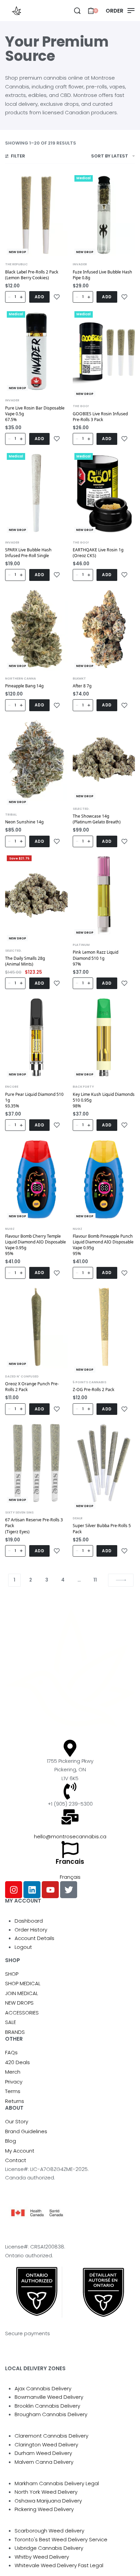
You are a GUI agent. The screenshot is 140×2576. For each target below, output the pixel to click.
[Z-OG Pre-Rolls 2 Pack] (104, 1327)
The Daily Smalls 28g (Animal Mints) (25, 961)
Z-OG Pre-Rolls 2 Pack (94, 1390)
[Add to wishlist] (57, 297)
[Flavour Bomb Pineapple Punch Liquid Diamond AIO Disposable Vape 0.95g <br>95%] (104, 1179)
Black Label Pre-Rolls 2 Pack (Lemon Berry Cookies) (32, 275)
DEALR (78, 1518)
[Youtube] (50, 1890)
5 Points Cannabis (90, 1382)
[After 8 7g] (104, 629)
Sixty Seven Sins (19, 1512)
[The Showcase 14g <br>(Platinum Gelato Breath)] (104, 759)
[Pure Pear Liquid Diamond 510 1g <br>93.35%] (36, 1038)
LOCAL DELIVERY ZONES (35, 2368)
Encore (12, 1086)
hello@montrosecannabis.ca (70, 1836)
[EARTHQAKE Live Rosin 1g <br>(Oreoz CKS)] (104, 493)
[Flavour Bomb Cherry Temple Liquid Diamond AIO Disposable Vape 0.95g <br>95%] (36, 1179)
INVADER (80, 264)
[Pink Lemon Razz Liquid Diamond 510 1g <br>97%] (104, 895)
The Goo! (81, 406)
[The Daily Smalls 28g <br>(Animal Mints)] (36, 895)
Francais (70, 1862)
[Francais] (70, 1850)
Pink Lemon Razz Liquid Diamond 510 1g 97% (95, 958)
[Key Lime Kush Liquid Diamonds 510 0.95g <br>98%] (104, 1038)
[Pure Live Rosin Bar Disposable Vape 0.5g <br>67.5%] (36, 351)
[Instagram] (14, 1890)
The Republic (16, 264)
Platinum (81, 945)
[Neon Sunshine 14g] (36, 759)
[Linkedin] (32, 1890)
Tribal (11, 814)
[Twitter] (69, 1890)
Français (70, 1877)
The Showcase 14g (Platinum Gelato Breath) (97, 819)
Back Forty (83, 1086)
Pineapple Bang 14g (24, 686)
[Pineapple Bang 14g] (36, 629)
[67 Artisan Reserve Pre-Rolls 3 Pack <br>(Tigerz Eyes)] (36, 1463)
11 (95, 1580)
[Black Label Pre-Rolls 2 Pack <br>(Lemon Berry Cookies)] (36, 215)
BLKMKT (79, 678)
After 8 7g (82, 686)
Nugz (10, 1229)
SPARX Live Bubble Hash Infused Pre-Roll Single (28, 553)
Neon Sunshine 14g (24, 822)
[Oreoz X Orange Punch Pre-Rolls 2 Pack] (36, 1327)
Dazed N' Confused (22, 1376)
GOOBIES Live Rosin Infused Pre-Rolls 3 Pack (100, 417)
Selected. (81, 809)
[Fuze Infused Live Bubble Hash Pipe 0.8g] (104, 215)
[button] (40, 297)
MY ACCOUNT (23, 1901)
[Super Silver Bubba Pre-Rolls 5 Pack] (104, 1463)
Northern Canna (21, 678)
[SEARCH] (77, 11)
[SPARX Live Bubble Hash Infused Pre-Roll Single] (36, 493)
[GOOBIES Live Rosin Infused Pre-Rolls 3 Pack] (104, 351)
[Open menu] (120, 11)
